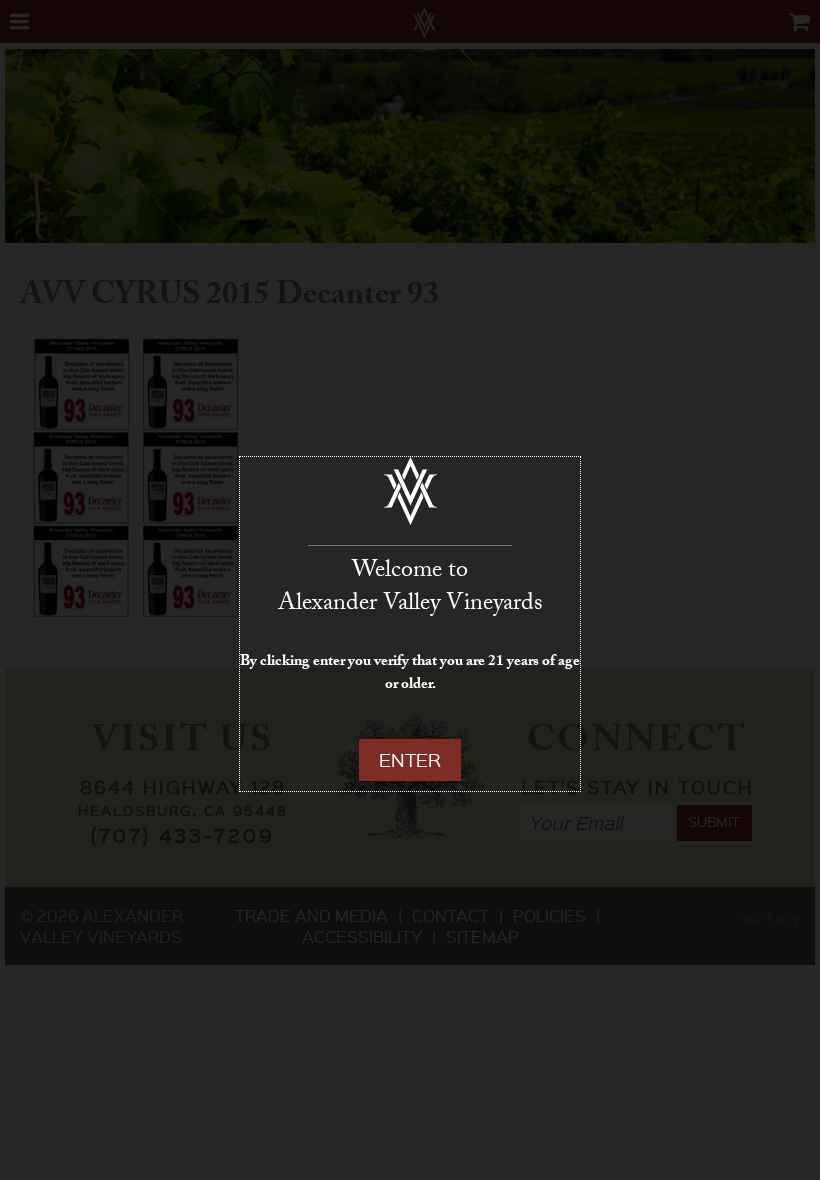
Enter (410, 759)
